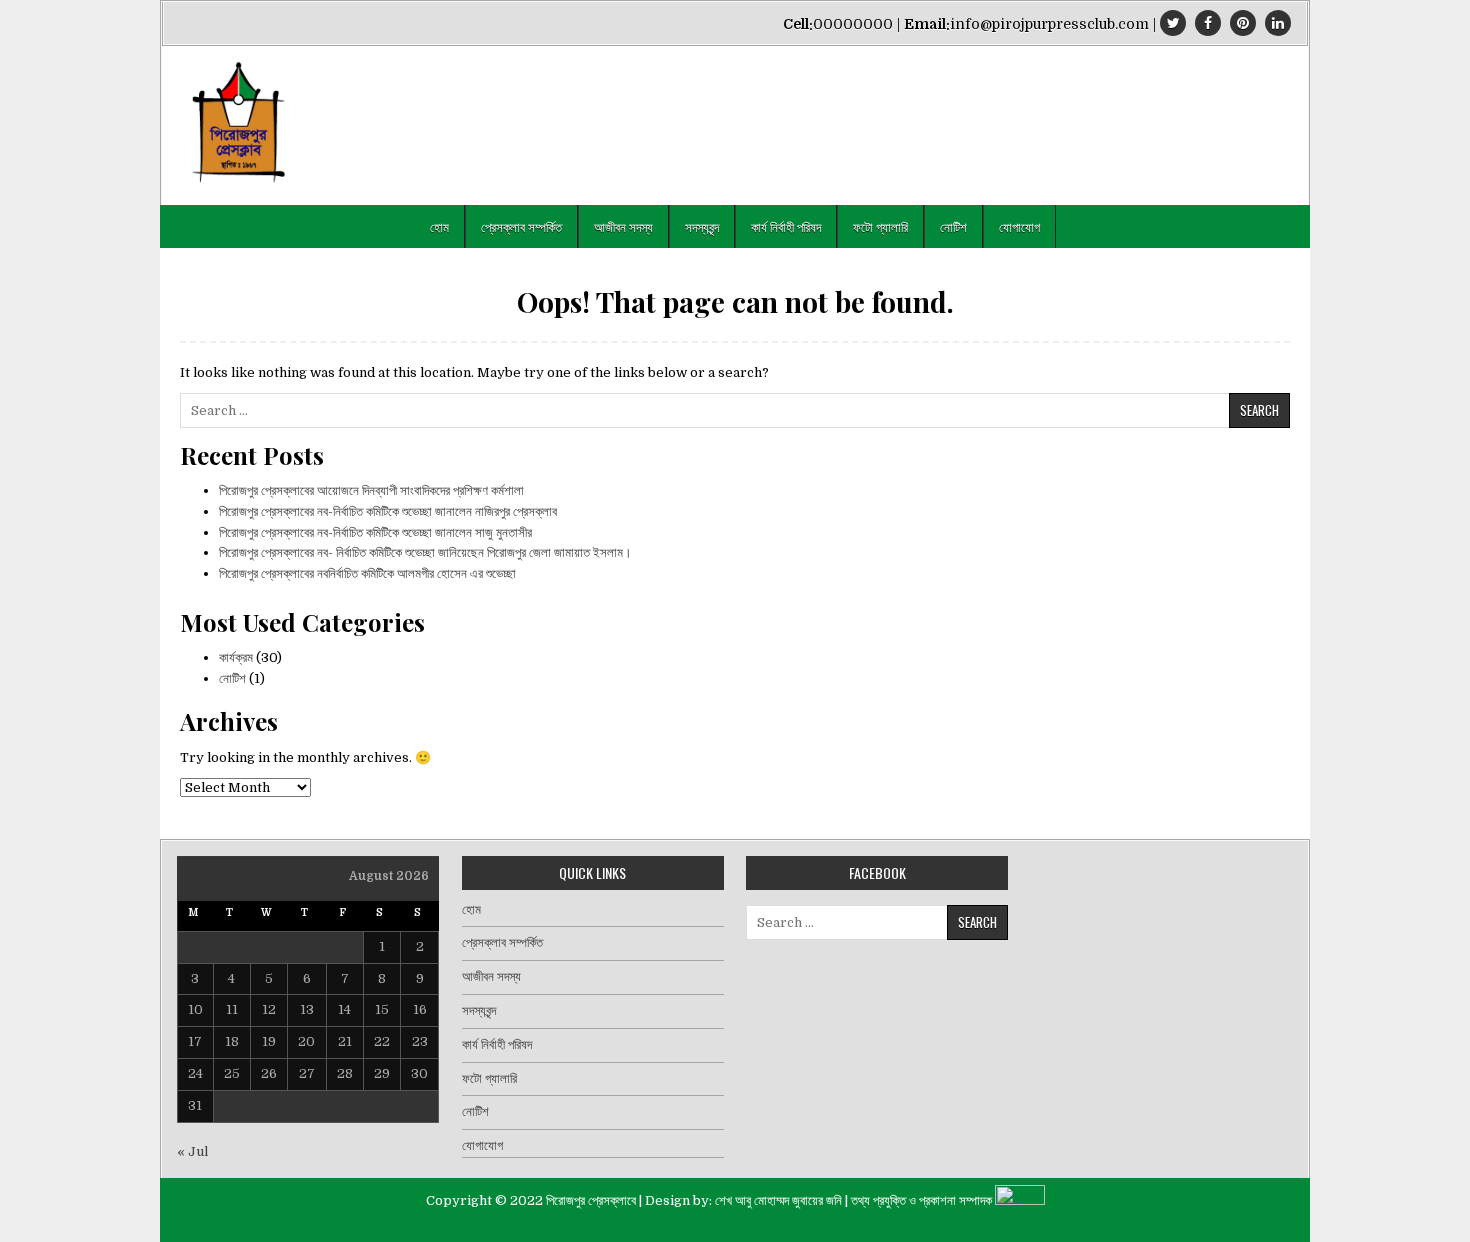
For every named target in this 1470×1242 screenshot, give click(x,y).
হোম (439, 226)
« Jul (192, 1151)
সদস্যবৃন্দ (702, 226)
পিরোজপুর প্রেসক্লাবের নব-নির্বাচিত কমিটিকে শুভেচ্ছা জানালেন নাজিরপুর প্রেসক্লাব (388, 511)
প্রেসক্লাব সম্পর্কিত (521, 226)
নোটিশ (953, 226)
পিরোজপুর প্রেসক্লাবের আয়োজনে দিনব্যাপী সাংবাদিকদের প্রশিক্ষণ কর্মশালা (371, 490)
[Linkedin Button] (1278, 23)
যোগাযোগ (1019, 226)
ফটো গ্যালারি (880, 226)
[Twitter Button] (1173, 23)
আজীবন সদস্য (623, 226)
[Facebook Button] (1208, 23)
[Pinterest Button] (1243, 23)
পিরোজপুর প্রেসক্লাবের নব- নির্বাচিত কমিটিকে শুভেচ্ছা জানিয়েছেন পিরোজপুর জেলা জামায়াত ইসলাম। (425, 552)
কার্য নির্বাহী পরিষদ (786, 226)
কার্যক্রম (236, 657)
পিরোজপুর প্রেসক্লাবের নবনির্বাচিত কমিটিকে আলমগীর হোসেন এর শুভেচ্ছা (367, 573)
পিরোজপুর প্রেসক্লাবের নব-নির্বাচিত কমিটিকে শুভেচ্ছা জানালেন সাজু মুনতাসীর (375, 532)
